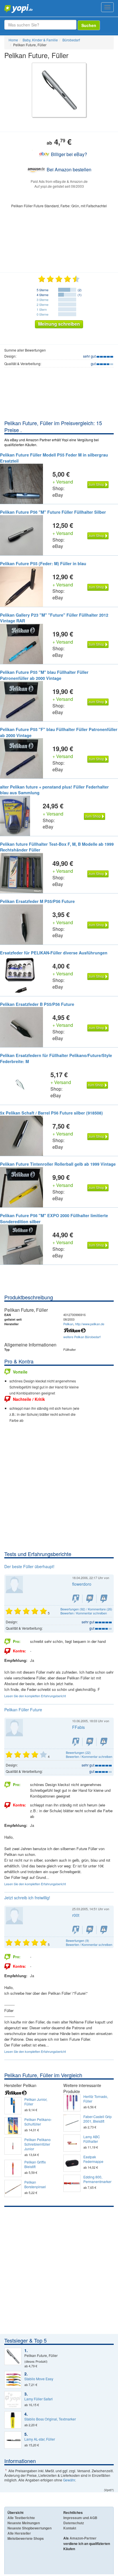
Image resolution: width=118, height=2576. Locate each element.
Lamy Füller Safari (39, 2399)
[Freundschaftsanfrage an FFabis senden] (76, 1742)
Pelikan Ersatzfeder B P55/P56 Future (37, 1004)
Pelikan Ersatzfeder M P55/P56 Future (37, 901)
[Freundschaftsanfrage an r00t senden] (76, 1930)
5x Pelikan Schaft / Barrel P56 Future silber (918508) (51, 1113)
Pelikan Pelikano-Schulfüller (38, 2122)
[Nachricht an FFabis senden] (90, 1742)
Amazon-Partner (83, 2538)
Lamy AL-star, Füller (40, 2439)
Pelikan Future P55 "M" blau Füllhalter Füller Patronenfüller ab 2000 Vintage (44, 675)
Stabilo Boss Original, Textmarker (50, 2419)
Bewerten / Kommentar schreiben (84, 1613)
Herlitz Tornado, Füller (96, 2099)
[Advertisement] (59, 1488)
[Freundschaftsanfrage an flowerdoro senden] (76, 1599)
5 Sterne (43, 290)
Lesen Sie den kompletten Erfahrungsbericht (35, 1696)
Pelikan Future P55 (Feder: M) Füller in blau (43, 563)
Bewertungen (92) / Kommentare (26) (86, 1609)
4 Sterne (43, 295)
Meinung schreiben (59, 324)
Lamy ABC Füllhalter (92, 2139)
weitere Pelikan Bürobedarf (82, 1337)
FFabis (78, 1727)
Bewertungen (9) (77, 1940)
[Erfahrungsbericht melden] (104, 1599)
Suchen (89, 25)
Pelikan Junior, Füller (36, 2102)
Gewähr (69, 2480)
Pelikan (68, 1324)
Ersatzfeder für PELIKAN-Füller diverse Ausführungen (54, 953)
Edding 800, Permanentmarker (97, 2179)
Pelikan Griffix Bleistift (35, 2164)
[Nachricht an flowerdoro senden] (90, 1599)
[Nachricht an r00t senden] (90, 1930)
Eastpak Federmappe (93, 2159)
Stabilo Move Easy (39, 2379)
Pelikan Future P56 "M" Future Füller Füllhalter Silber (53, 512)
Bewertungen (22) (78, 1752)
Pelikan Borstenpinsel (35, 2184)
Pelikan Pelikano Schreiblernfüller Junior (38, 2144)
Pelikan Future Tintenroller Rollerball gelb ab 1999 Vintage (58, 1164)
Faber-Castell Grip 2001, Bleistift (98, 2119)
